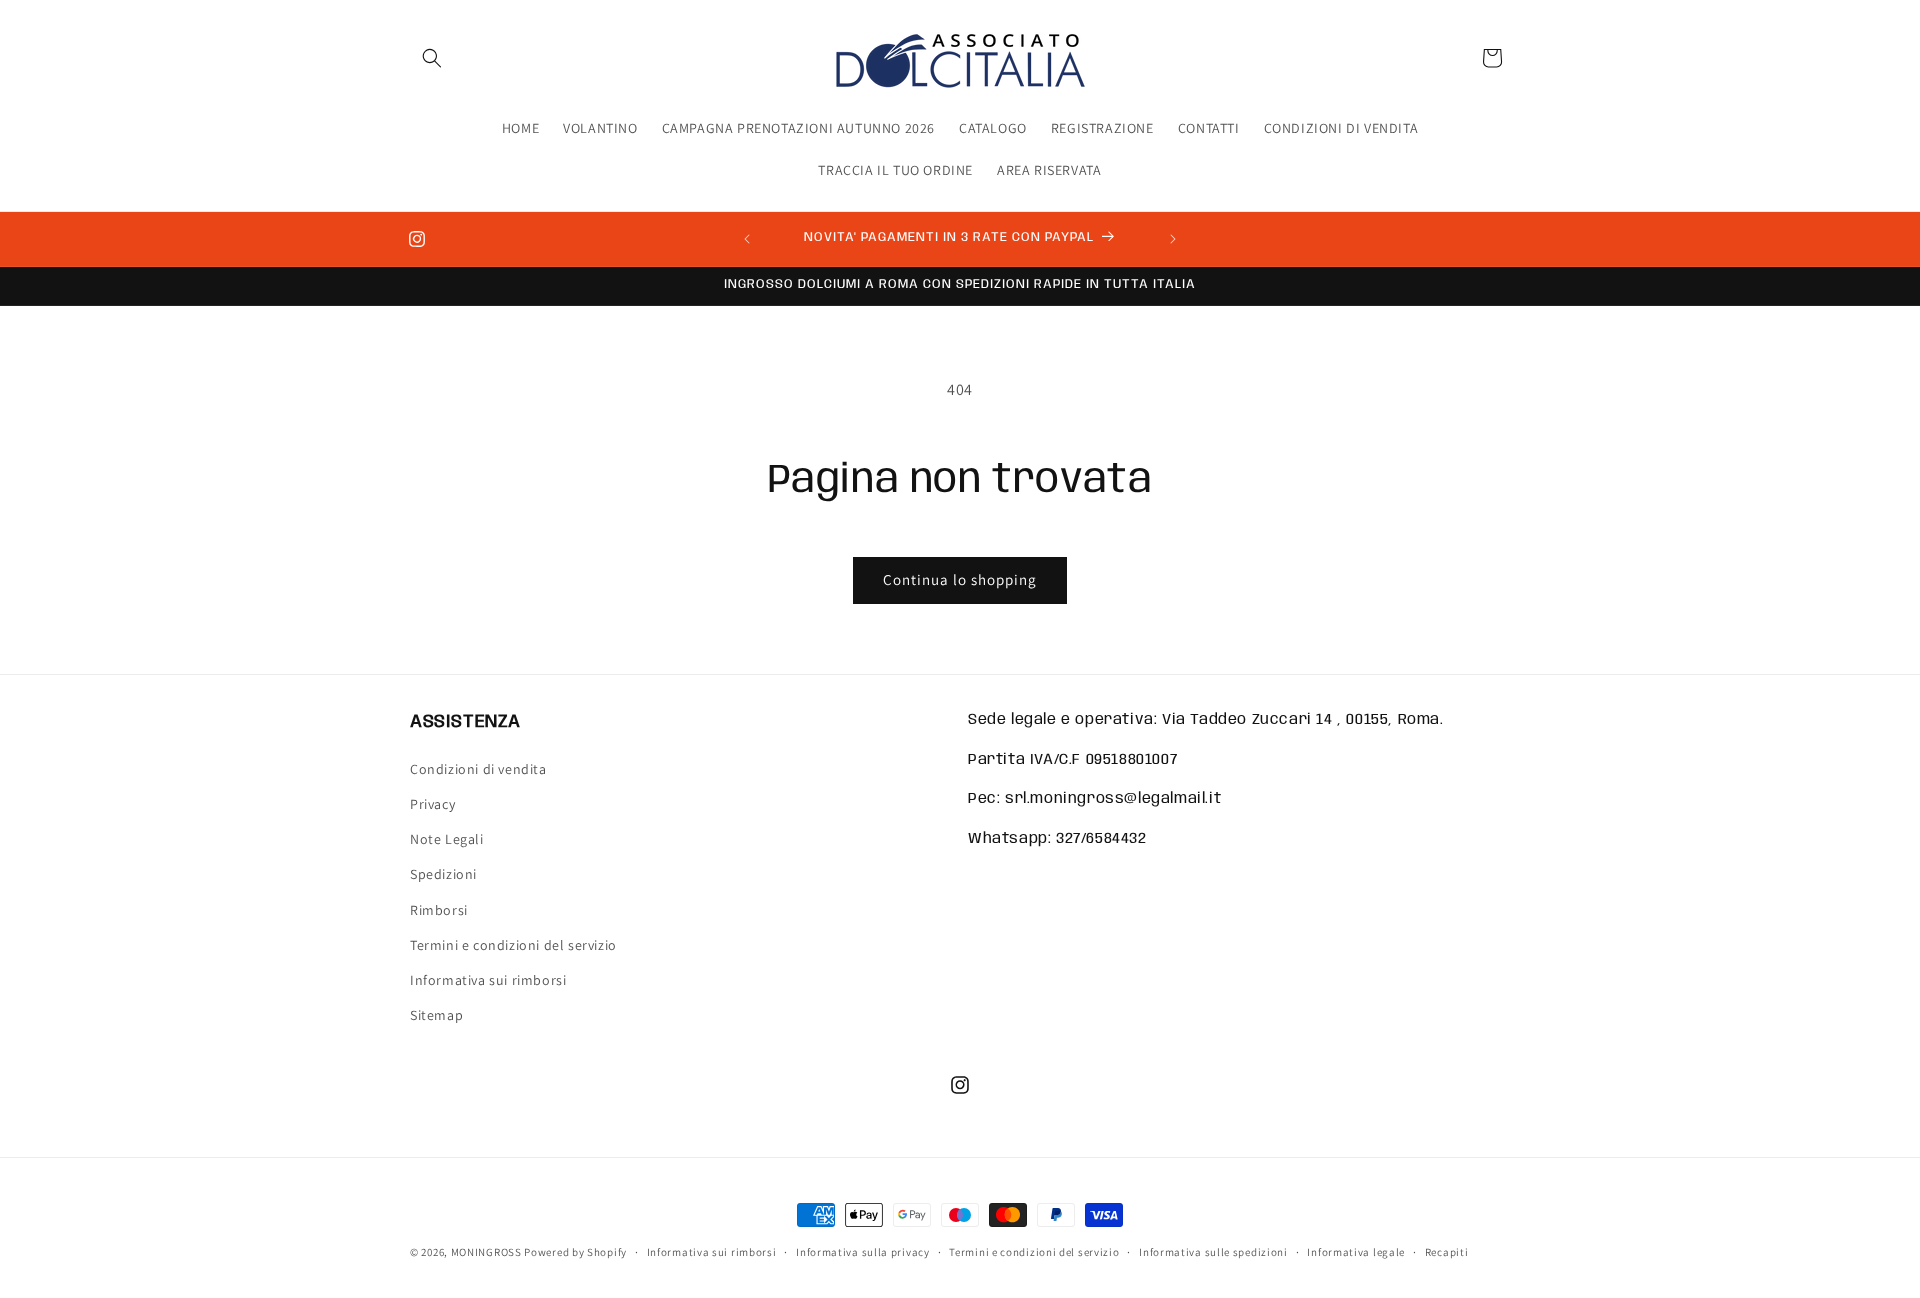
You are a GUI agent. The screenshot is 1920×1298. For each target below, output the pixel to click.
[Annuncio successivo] (1173, 239)
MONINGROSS (486, 1252)
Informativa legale (1356, 1251)
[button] (432, 58)
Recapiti (1447, 1251)
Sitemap (436, 1014)
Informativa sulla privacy (863, 1251)
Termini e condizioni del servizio (513, 944)
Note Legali (447, 838)
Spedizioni (443, 874)
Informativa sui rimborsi (488, 979)
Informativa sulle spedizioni (1213, 1251)
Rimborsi (439, 909)
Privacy (432, 803)
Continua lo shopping (960, 579)
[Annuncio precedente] (747, 239)
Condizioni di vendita (478, 768)
